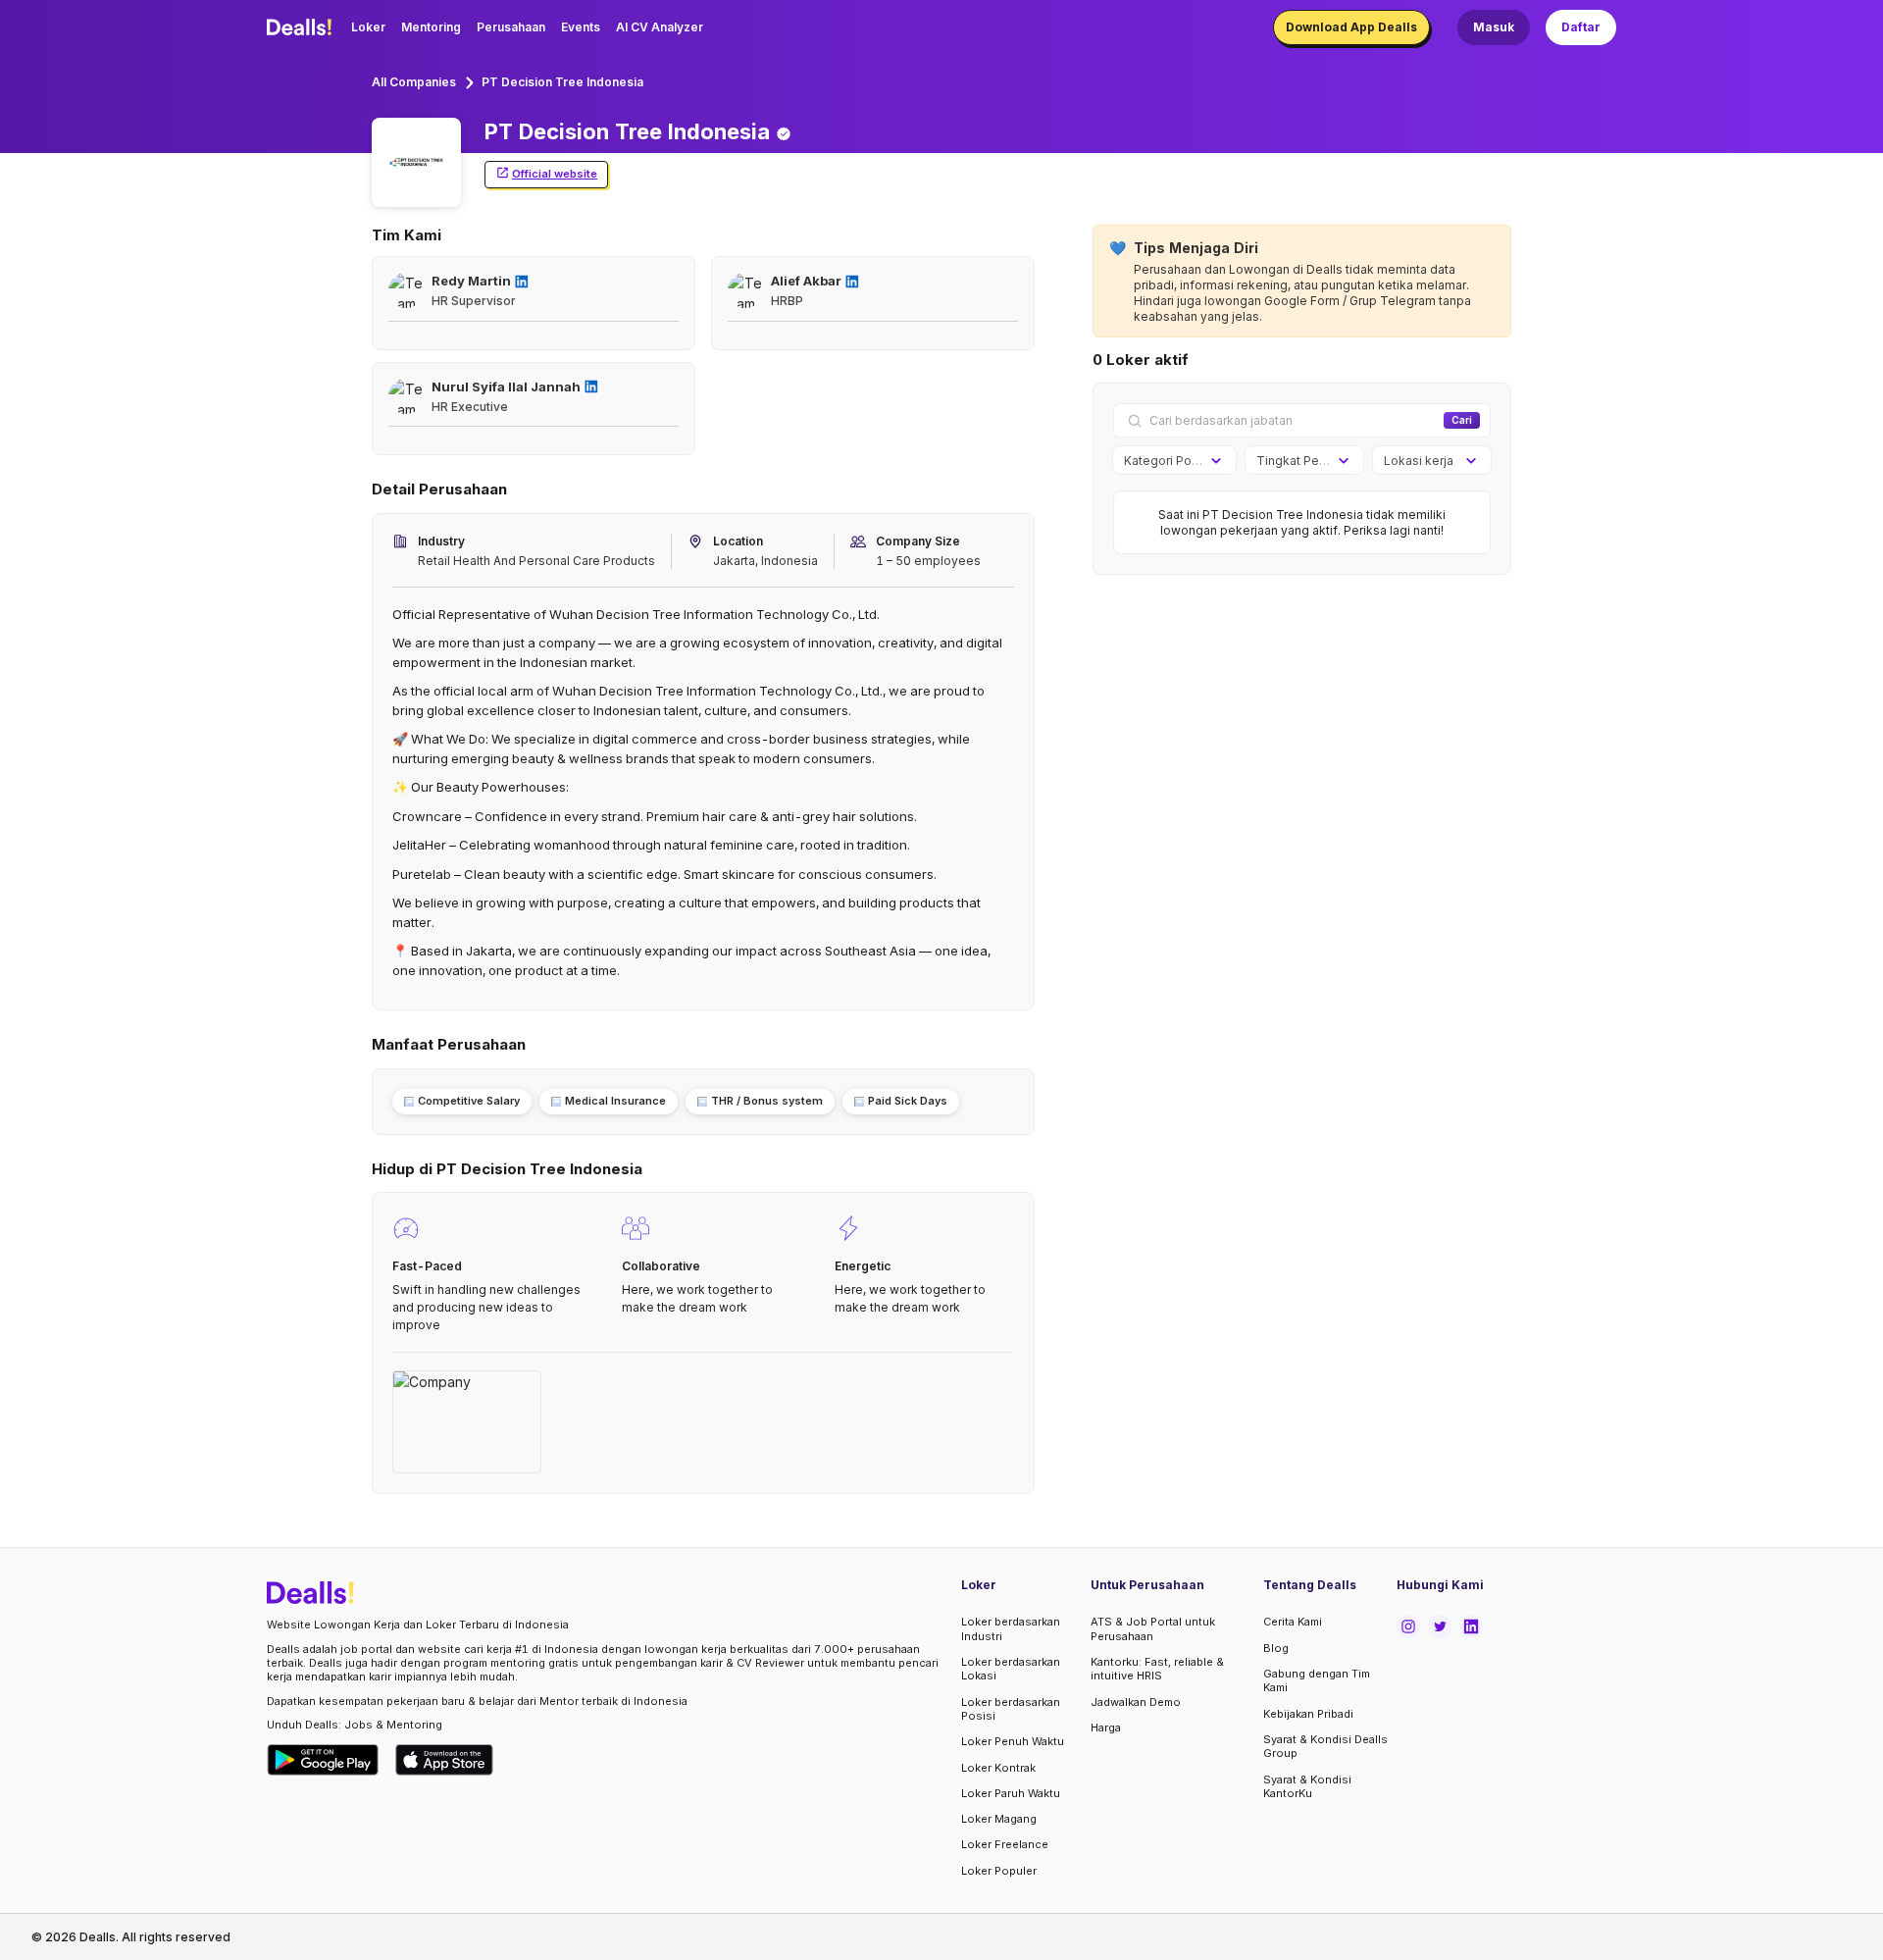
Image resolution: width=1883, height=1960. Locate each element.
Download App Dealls (1351, 27)
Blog (1276, 1648)
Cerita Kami (1293, 1622)
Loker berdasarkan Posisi (1011, 1709)
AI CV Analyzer (660, 27)
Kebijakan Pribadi (1308, 1714)
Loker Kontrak (998, 1768)
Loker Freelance (1005, 1844)
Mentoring (431, 27)
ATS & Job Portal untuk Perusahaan (1153, 1628)
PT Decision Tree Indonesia (562, 82)
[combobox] (1168, 461)
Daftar (1581, 27)
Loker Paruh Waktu (1011, 1793)
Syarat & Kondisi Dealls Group (1325, 1746)
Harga (1106, 1728)
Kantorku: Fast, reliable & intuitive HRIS (1157, 1669)
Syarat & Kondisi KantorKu (1307, 1786)
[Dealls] (302, 27)
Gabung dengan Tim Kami (1317, 1680)
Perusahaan (511, 27)
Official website (555, 174)
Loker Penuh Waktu (1013, 1741)
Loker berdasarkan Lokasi (1011, 1669)
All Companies (414, 82)
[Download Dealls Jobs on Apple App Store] (444, 1760)
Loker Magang (999, 1819)
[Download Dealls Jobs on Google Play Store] (323, 1760)
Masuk (1494, 27)
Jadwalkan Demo (1136, 1702)
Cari (1462, 420)
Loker (368, 27)
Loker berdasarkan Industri (1011, 1628)
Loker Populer (999, 1871)
